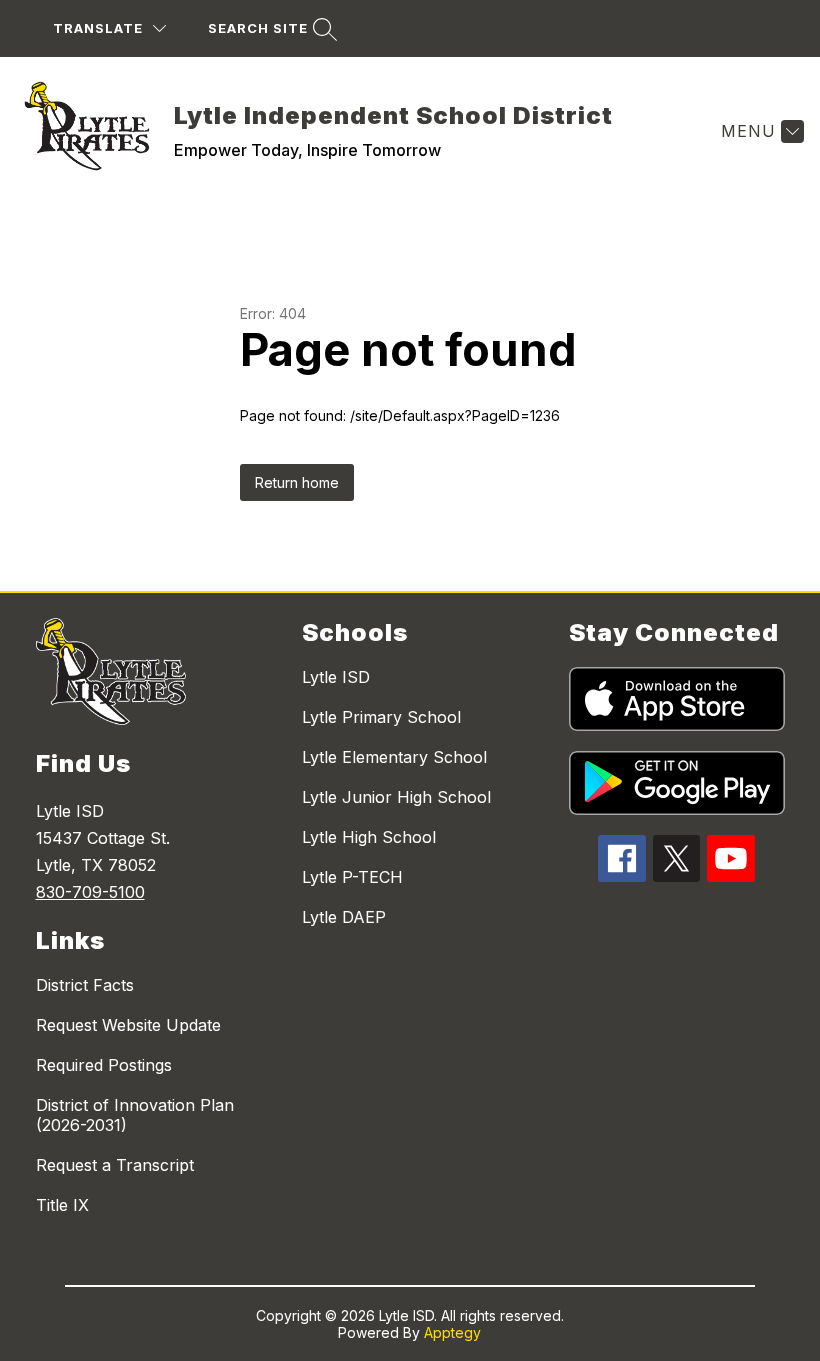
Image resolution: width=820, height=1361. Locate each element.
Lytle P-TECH (352, 877)
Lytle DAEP (344, 917)
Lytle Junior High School (396, 797)
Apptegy (452, 1332)
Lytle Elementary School (394, 757)
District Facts (85, 985)
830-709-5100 (90, 892)
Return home (297, 482)
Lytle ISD (336, 677)
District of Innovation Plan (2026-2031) (135, 1115)
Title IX (62, 1205)
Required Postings (104, 1065)
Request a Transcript (115, 1165)
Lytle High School (369, 837)
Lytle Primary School (381, 717)
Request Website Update (128, 1025)
